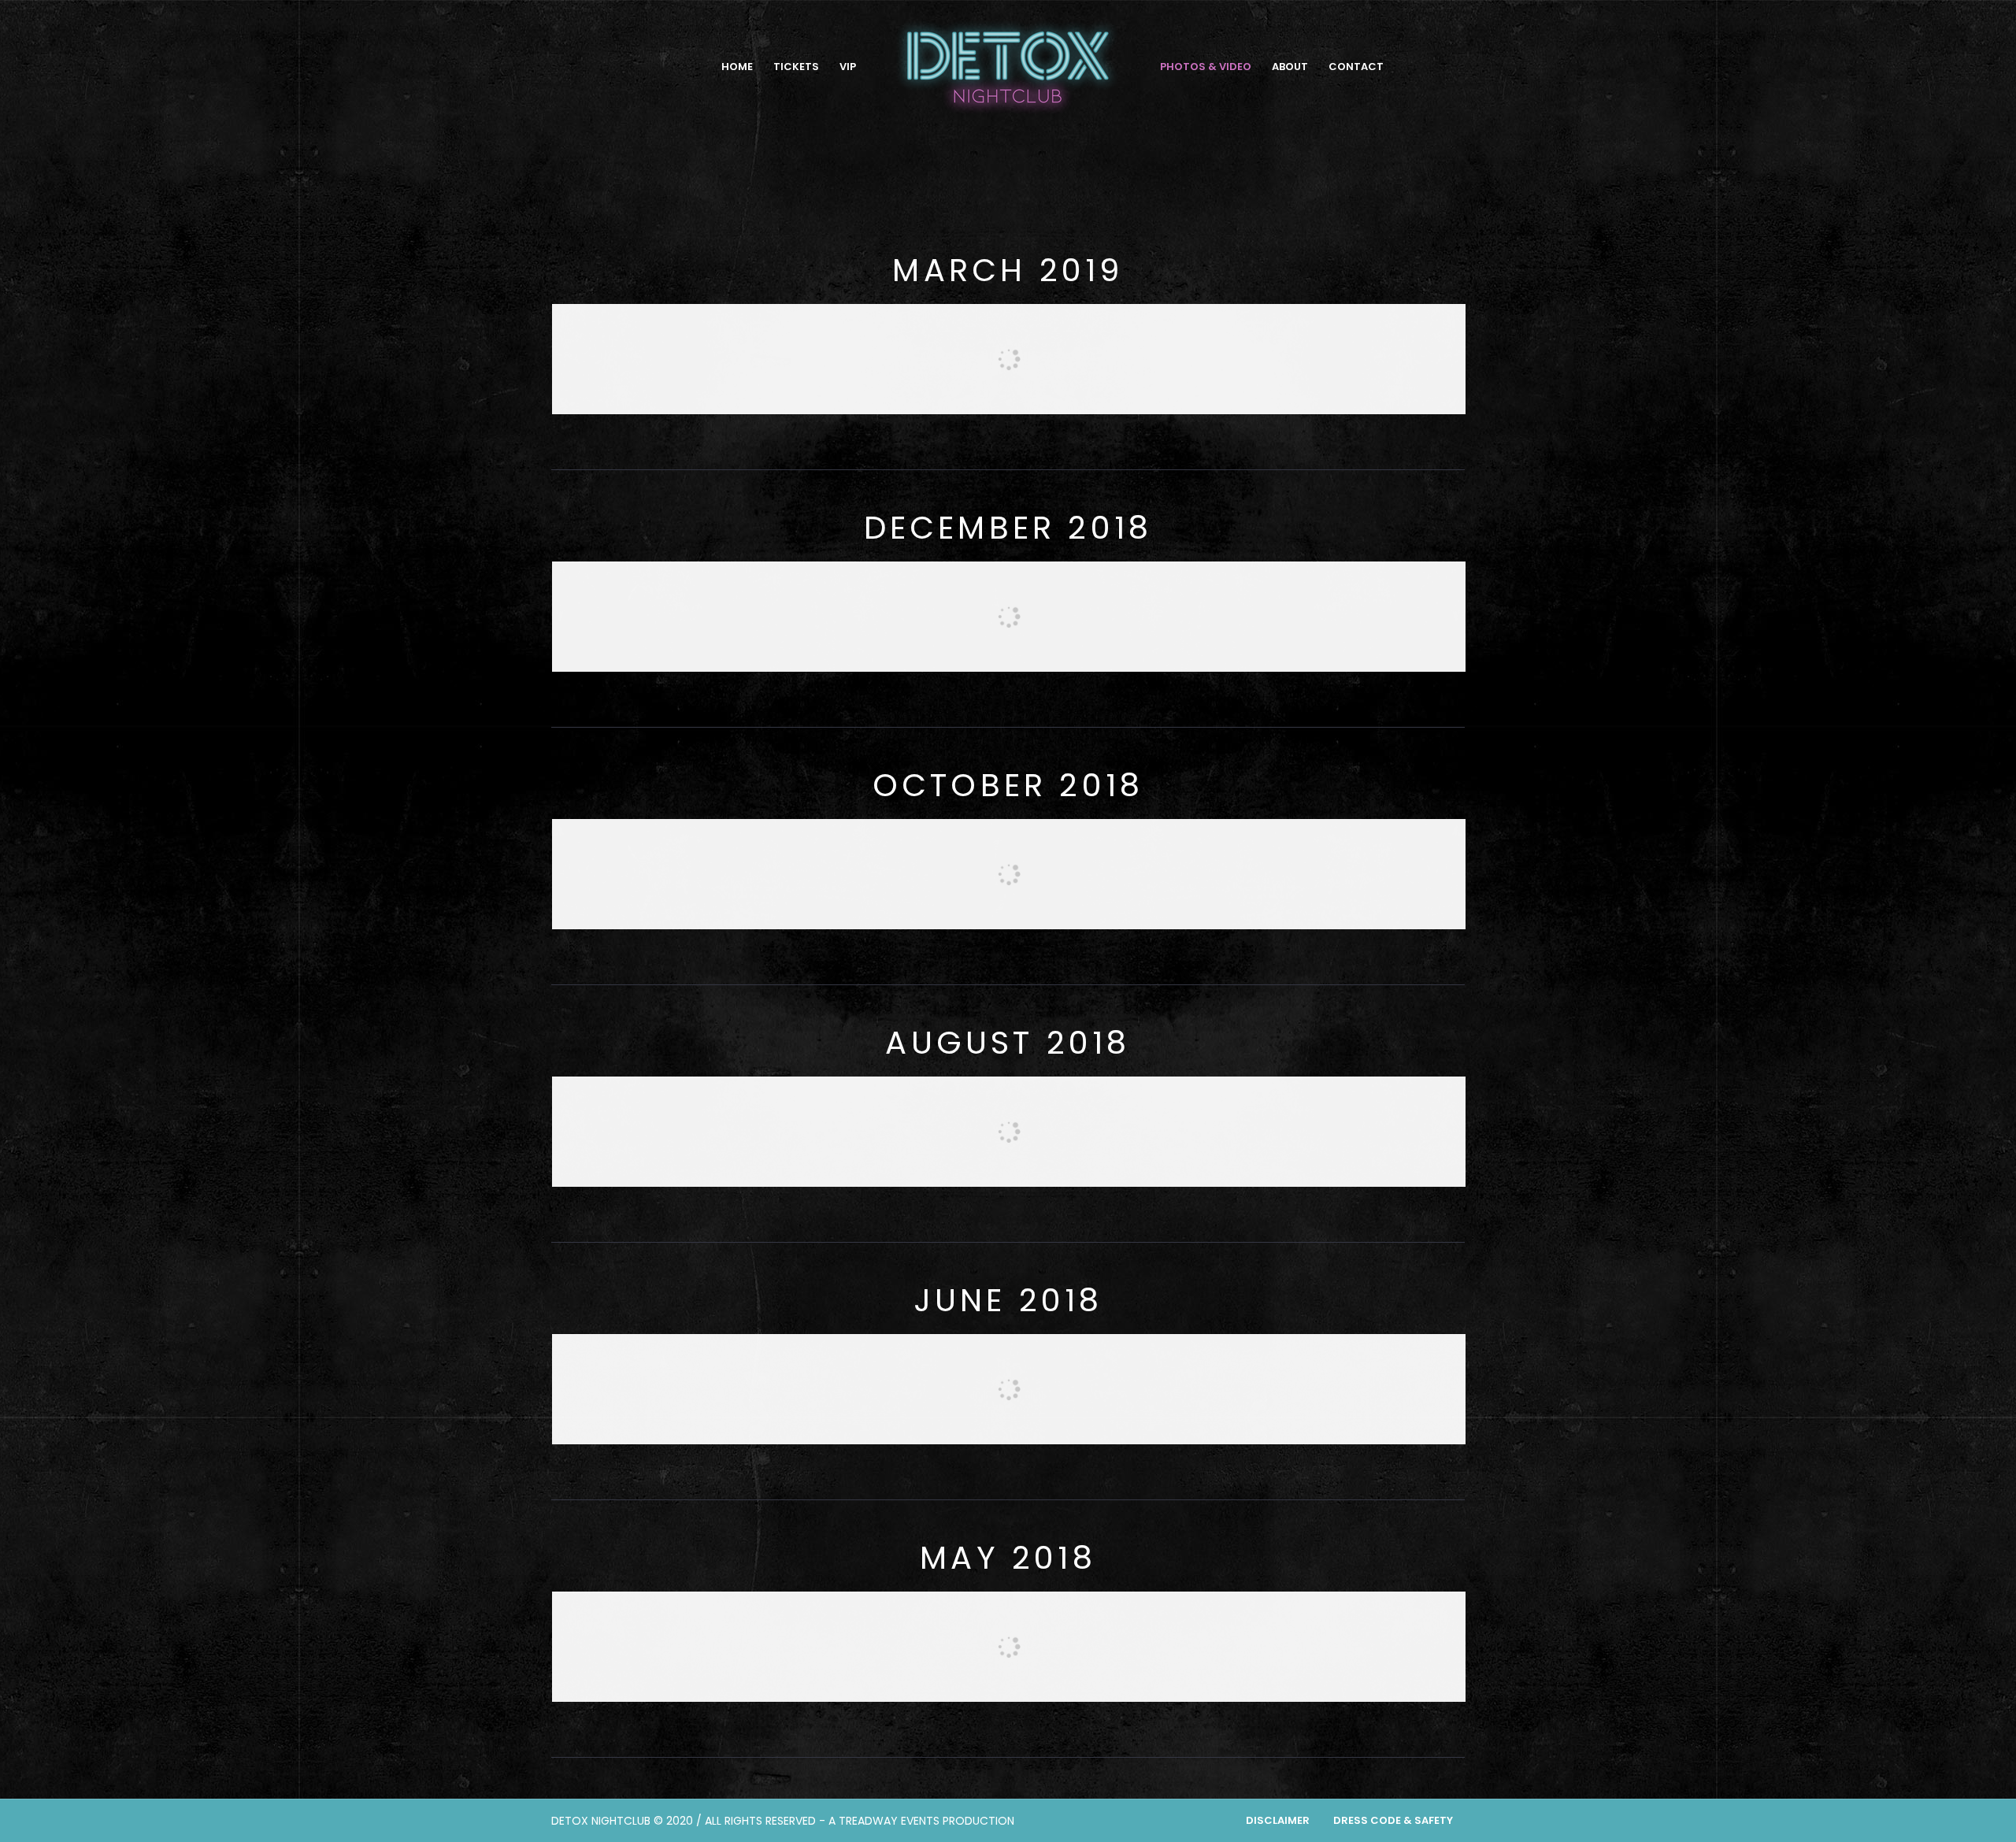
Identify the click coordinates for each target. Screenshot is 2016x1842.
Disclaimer (1278, 1820)
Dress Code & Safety (1393, 1820)
